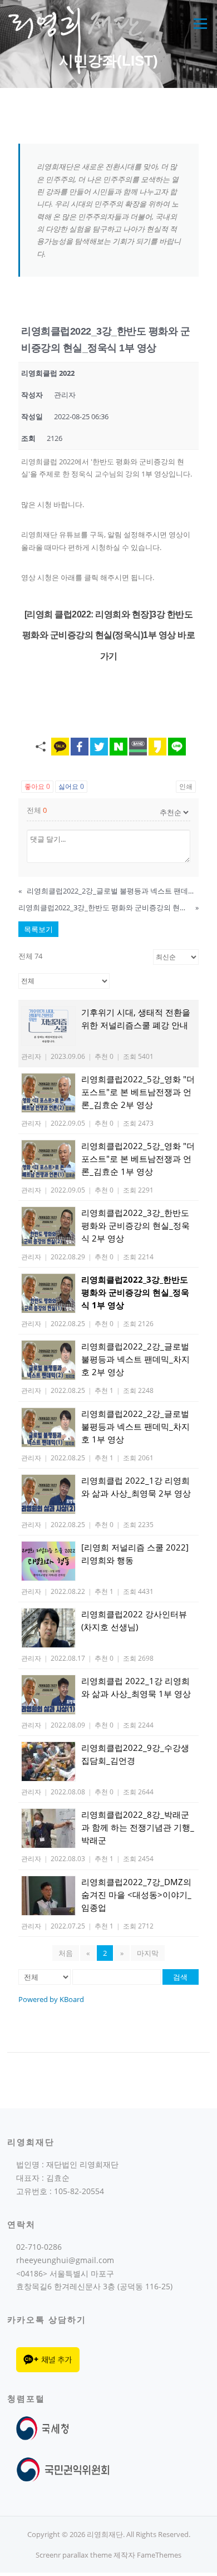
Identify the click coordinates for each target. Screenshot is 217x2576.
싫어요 (71, 786)
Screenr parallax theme (74, 2555)
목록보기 (38, 929)
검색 (180, 1977)
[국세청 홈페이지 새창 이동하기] (45, 2428)
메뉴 (198, 23)
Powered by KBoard (51, 1999)
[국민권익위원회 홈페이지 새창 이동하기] (63, 2469)
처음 (66, 1953)
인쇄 (186, 786)
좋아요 (37, 786)
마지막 (148, 1953)
